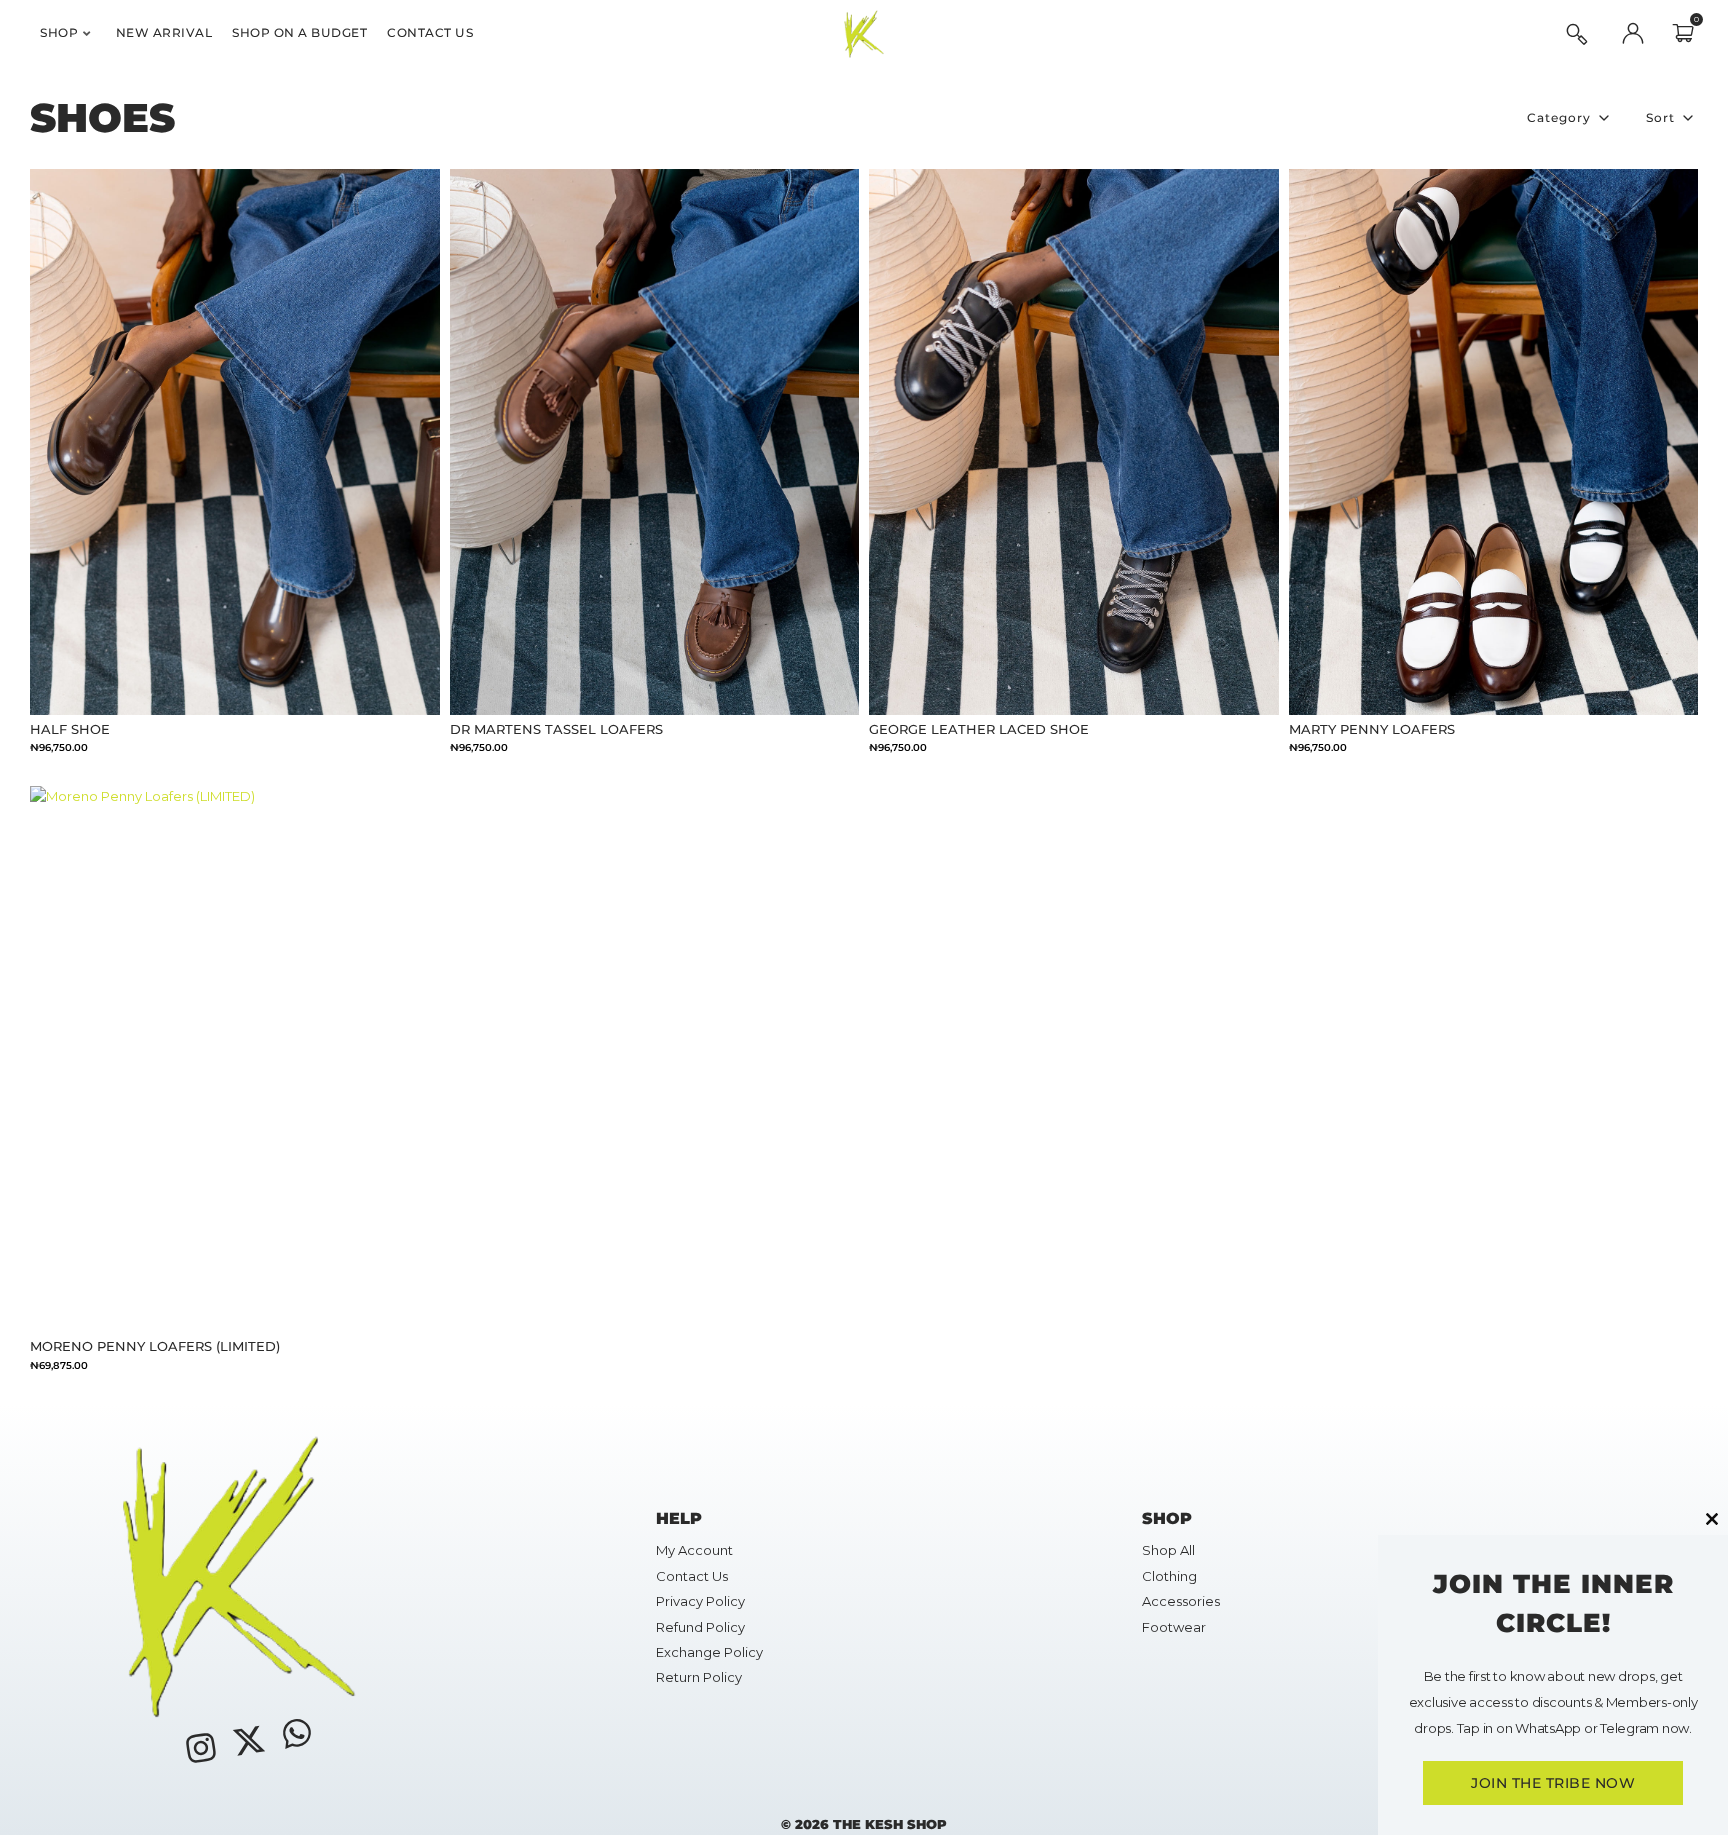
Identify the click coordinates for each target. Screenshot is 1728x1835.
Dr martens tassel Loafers (556, 729)
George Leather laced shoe (979, 729)
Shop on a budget (299, 33)
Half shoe (70, 729)
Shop (59, 33)
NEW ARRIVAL (164, 33)
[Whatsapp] (297, 1733)
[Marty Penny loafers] (1494, 442)
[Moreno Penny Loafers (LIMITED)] (235, 1059)
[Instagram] (200, 1748)
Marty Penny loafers (1372, 729)
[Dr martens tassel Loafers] (655, 442)
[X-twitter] (249, 1740)
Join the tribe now (1553, 1783)
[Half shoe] (235, 442)
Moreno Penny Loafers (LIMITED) (155, 1346)
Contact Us (430, 33)
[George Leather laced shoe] (1074, 442)
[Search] (1577, 34)
